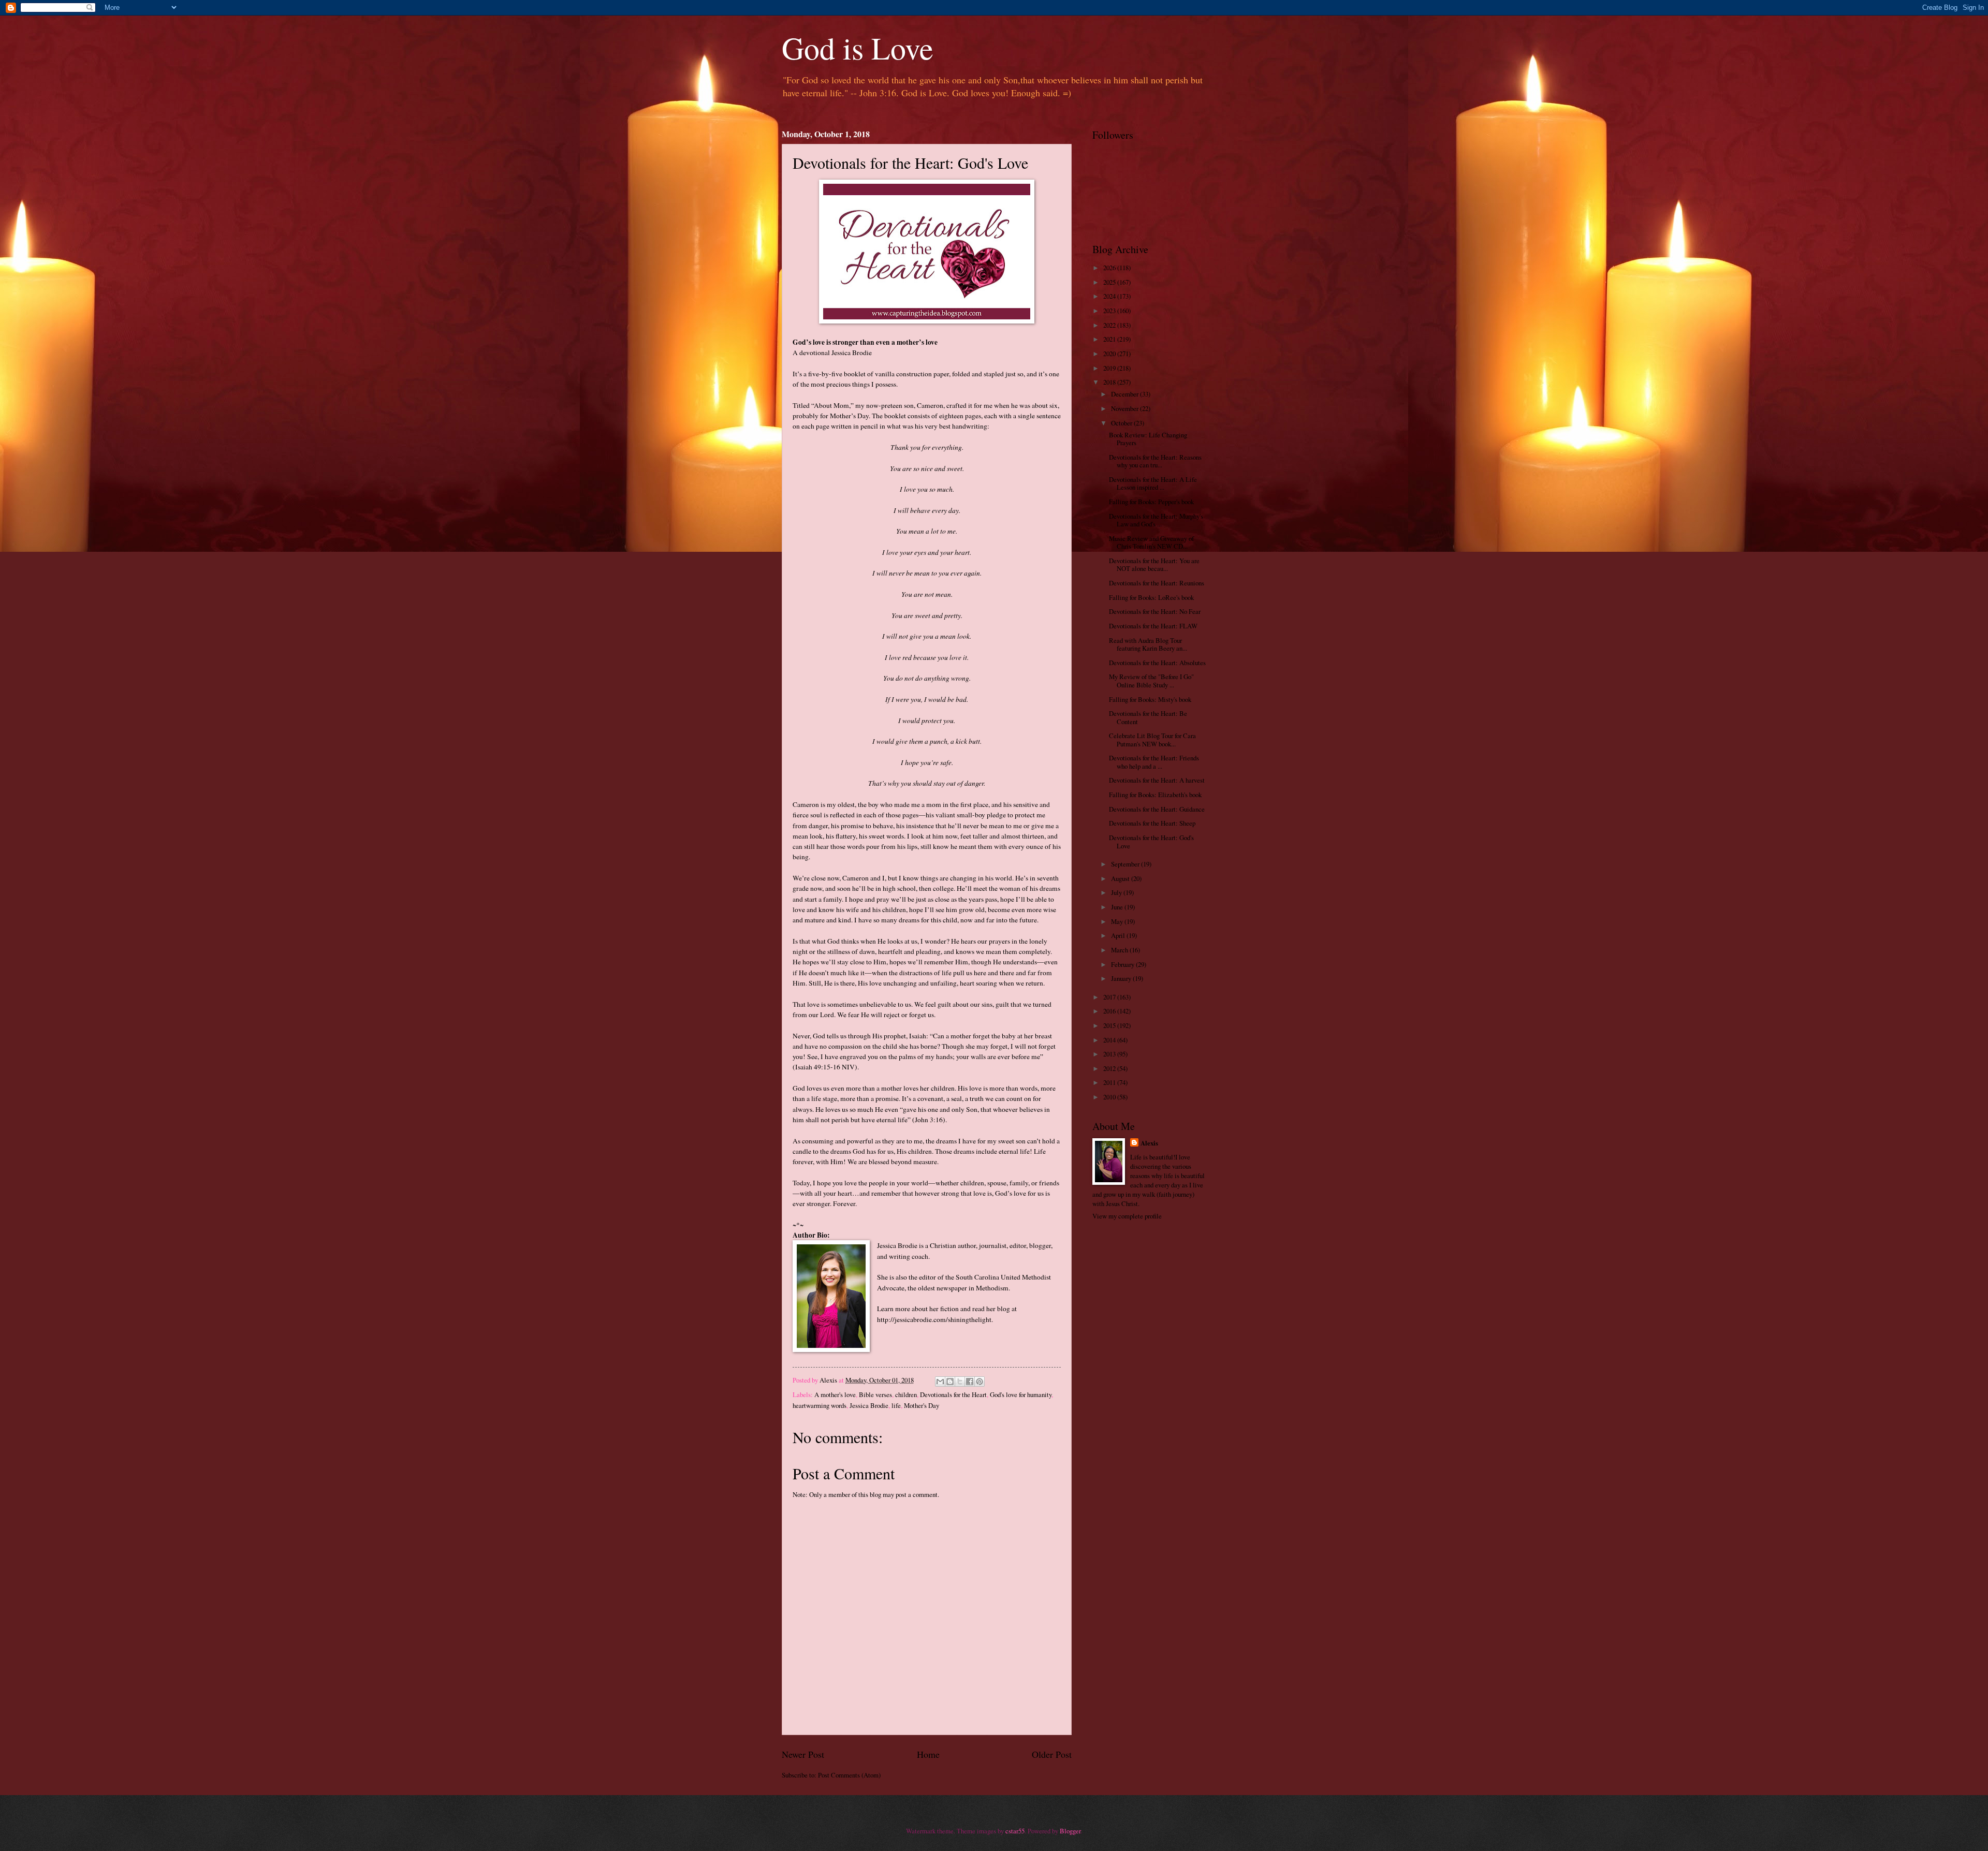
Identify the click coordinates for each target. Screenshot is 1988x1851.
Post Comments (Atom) (849, 1775)
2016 (1110, 1011)
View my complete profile (1127, 1216)
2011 (1110, 1082)
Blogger (1070, 1831)
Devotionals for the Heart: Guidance (1157, 809)
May (1118, 921)
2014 (1110, 1040)
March (1120, 950)
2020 (1110, 354)
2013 (1110, 1054)
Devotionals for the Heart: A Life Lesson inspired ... (1153, 483)
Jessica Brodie (869, 1405)
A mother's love (835, 1394)
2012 (1110, 1068)
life (896, 1405)
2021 (1110, 339)
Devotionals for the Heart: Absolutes (1157, 663)
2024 (1110, 296)
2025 (1110, 282)
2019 (1110, 368)
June (1118, 907)
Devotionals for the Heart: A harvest (1157, 780)
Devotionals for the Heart (953, 1394)
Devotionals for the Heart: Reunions (1157, 583)
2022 (1110, 325)
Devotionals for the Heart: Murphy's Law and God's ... (1156, 520)
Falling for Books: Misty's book (1150, 699)
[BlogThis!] (950, 1382)
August (1121, 878)
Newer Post (803, 1754)
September (1126, 864)
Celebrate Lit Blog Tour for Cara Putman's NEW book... (1152, 739)
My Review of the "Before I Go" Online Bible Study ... (1151, 680)
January (1122, 978)
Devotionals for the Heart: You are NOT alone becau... (1154, 564)
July (1117, 892)
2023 (1110, 311)
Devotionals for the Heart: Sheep (1152, 823)
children (906, 1394)
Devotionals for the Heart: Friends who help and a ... (1154, 762)
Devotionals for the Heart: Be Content (1148, 717)
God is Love (858, 48)
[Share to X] (960, 1382)
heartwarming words (820, 1405)
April (1119, 935)
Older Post (1052, 1754)
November (1125, 408)
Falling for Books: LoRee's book (1151, 597)
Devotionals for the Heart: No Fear (1155, 611)
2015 (1110, 1025)
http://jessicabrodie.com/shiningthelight (934, 1319)
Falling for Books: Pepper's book (1151, 502)
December (1125, 394)
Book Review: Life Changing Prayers (1148, 439)
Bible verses (875, 1394)
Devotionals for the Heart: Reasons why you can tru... (1155, 461)
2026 (1110, 268)
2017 (1110, 997)
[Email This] (940, 1382)
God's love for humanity (1021, 1394)
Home (928, 1754)
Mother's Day (922, 1405)
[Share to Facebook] (970, 1382)
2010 (1110, 1097)
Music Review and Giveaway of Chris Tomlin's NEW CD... (1151, 542)
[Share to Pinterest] (980, 1382)
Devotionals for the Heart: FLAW (1153, 626)
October (1122, 423)
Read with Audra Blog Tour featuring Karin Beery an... (1148, 644)
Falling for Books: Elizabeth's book (1155, 795)
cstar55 (1015, 1831)
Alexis (1149, 1143)
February (1123, 964)
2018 (1110, 382)
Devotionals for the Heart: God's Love (1151, 841)
